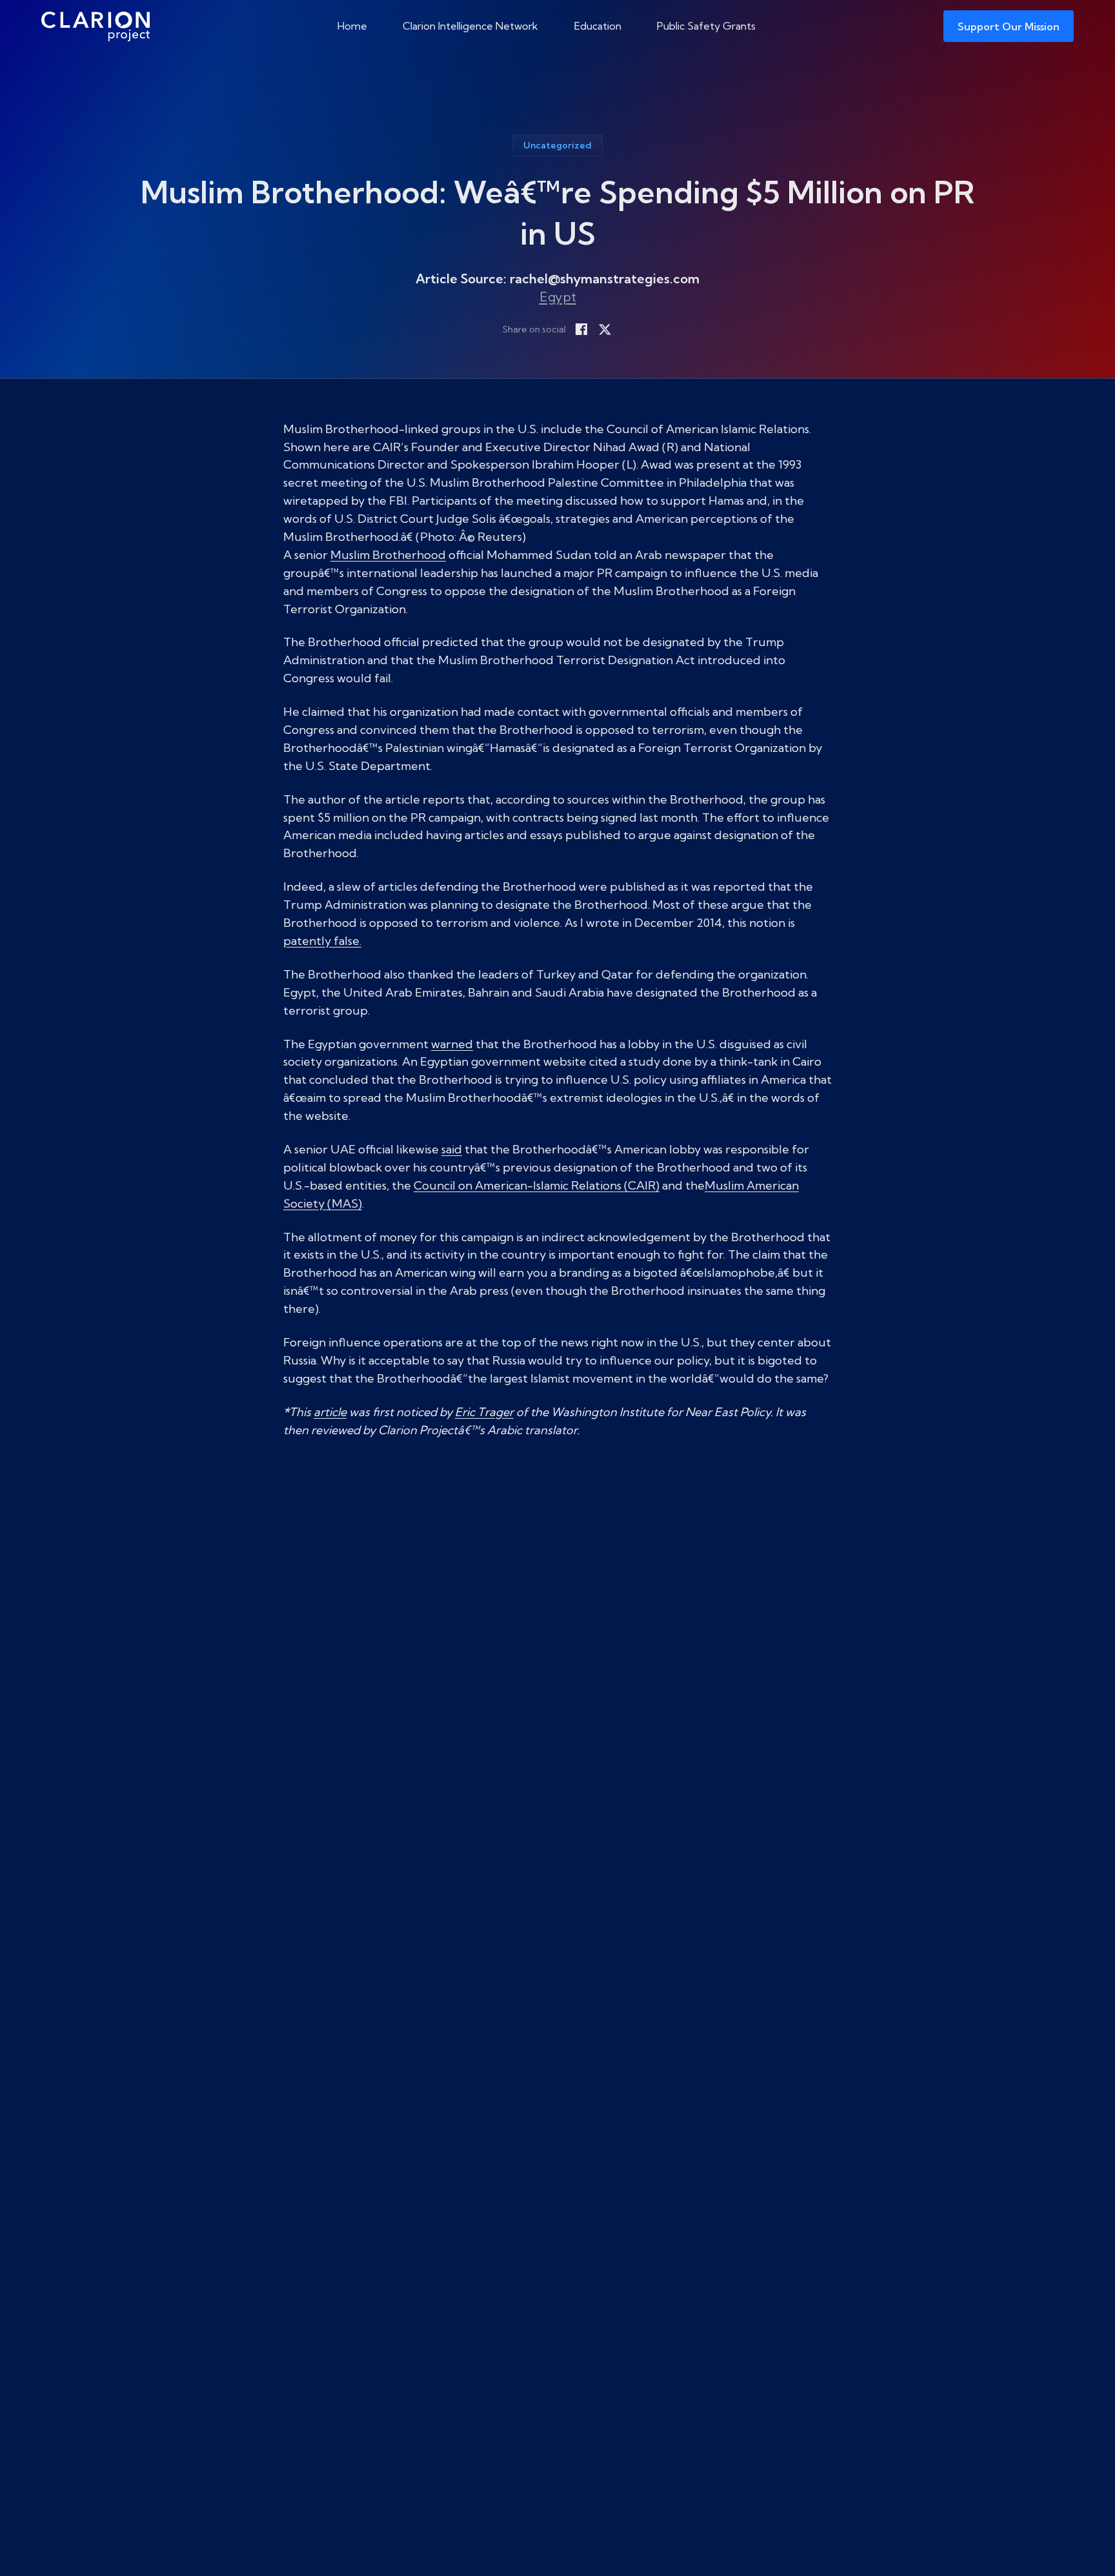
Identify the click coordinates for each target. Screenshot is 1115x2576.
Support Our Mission (1009, 26)
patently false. (322, 941)
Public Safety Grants (706, 26)
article (330, 1412)
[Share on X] (605, 329)
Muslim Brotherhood (388, 555)
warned (452, 1044)
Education (598, 26)
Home (352, 26)
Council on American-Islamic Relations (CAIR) (537, 1185)
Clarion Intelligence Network (470, 26)
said (452, 1149)
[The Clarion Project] (95, 26)
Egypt (558, 297)
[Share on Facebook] (581, 329)
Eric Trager (484, 1412)
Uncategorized (557, 145)
